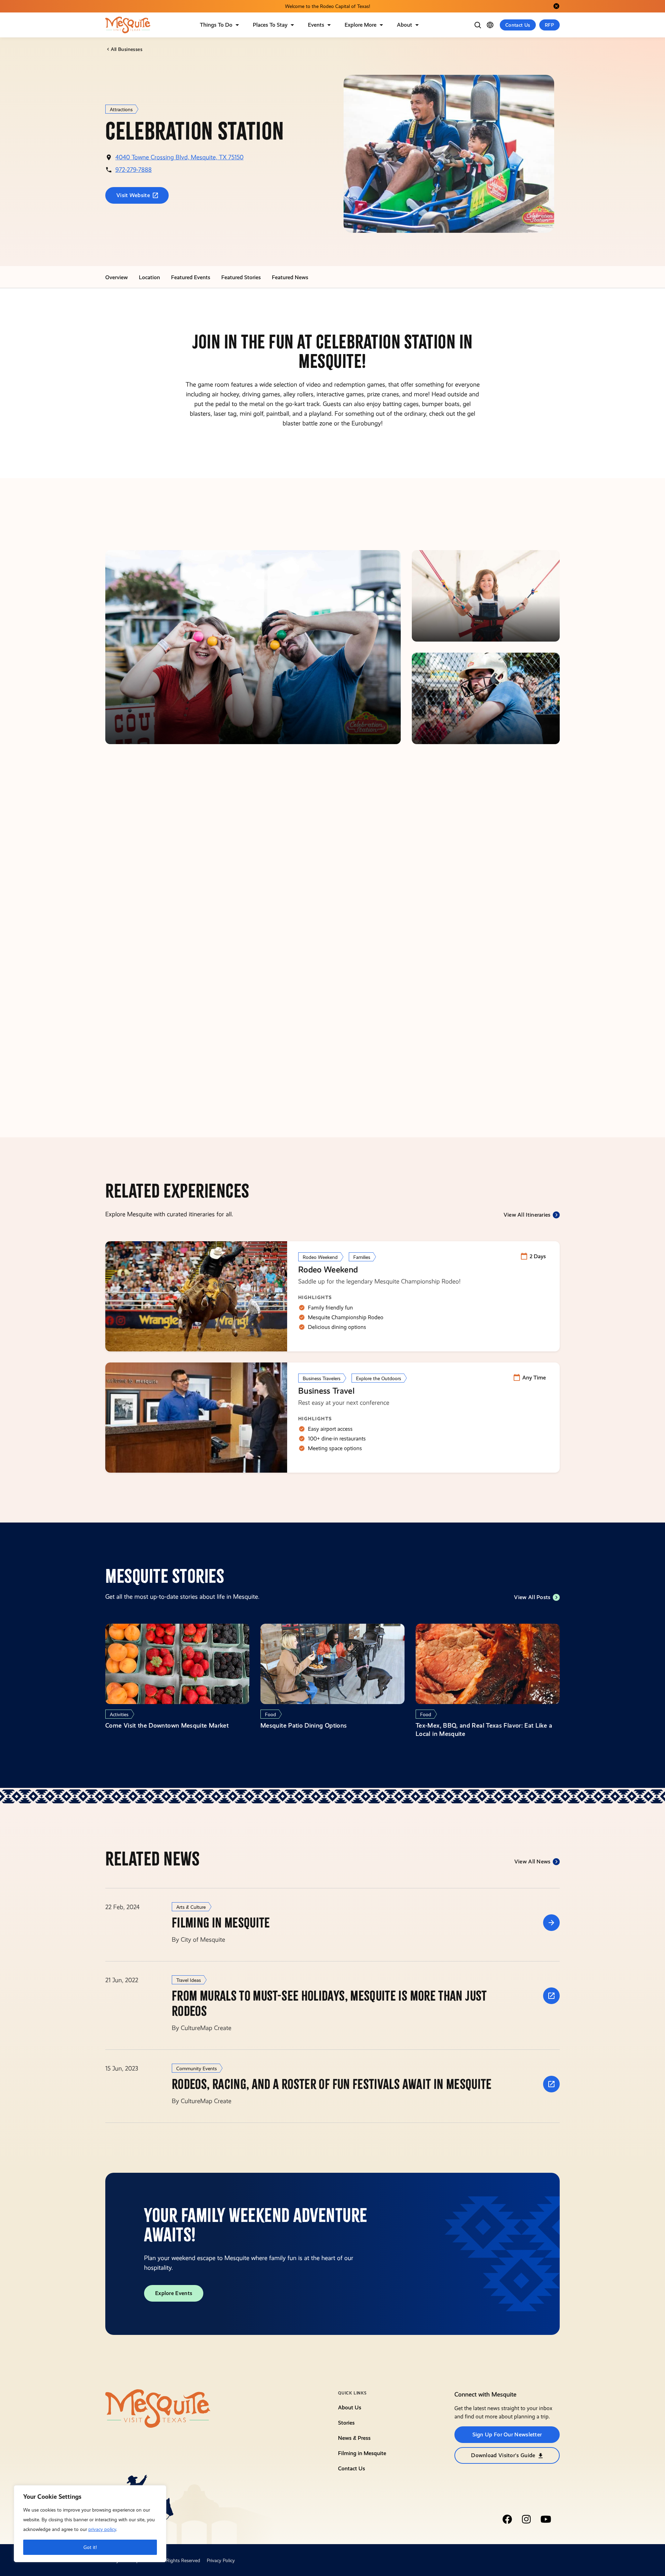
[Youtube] (546, 2519)
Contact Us (518, 25)
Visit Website (133, 195)
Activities (119, 1714)
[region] (90, 2524)
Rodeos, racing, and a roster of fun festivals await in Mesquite (332, 2084)
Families (362, 1257)
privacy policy (102, 2529)
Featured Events (191, 277)
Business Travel (326, 1391)
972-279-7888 (134, 170)
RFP (549, 25)
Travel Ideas (189, 1980)
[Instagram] (526, 2519)
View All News (533, 1862)
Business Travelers (322, 1378)
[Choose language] (490, 25)
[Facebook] (507, 2519)
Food (271, 1714)
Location (149, 277)
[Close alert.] (556, 6)
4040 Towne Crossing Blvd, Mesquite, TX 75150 (179, 157)
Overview (117, 277)
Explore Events (174, 2293)
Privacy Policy (221, 2560)
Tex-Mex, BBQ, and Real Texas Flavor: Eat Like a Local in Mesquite (484, 1730)
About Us (350, 2407)
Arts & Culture (191, 1907)
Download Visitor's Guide (503, 2455)
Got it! (90, 2547)
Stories (346, 2423)
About (405, 25)
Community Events (197, 2068)
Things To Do (216, 25)
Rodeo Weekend (320, 1257)
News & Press (354, 2438)
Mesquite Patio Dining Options (304, 1725)
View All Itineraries (527, 1215)
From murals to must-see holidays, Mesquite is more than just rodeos (329, 2004)
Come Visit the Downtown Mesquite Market (167, 1725)
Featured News (290, 277)
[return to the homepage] (158, 2408)
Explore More (361, 25)
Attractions (121, 109)
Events (316, 25)
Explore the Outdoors (379, 1378)
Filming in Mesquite (221, 1923)
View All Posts (532, 1597)
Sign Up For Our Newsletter (507, 2434)
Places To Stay (270, 25)
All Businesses (127, 49)
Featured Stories (241, 277)
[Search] (478, 25)
